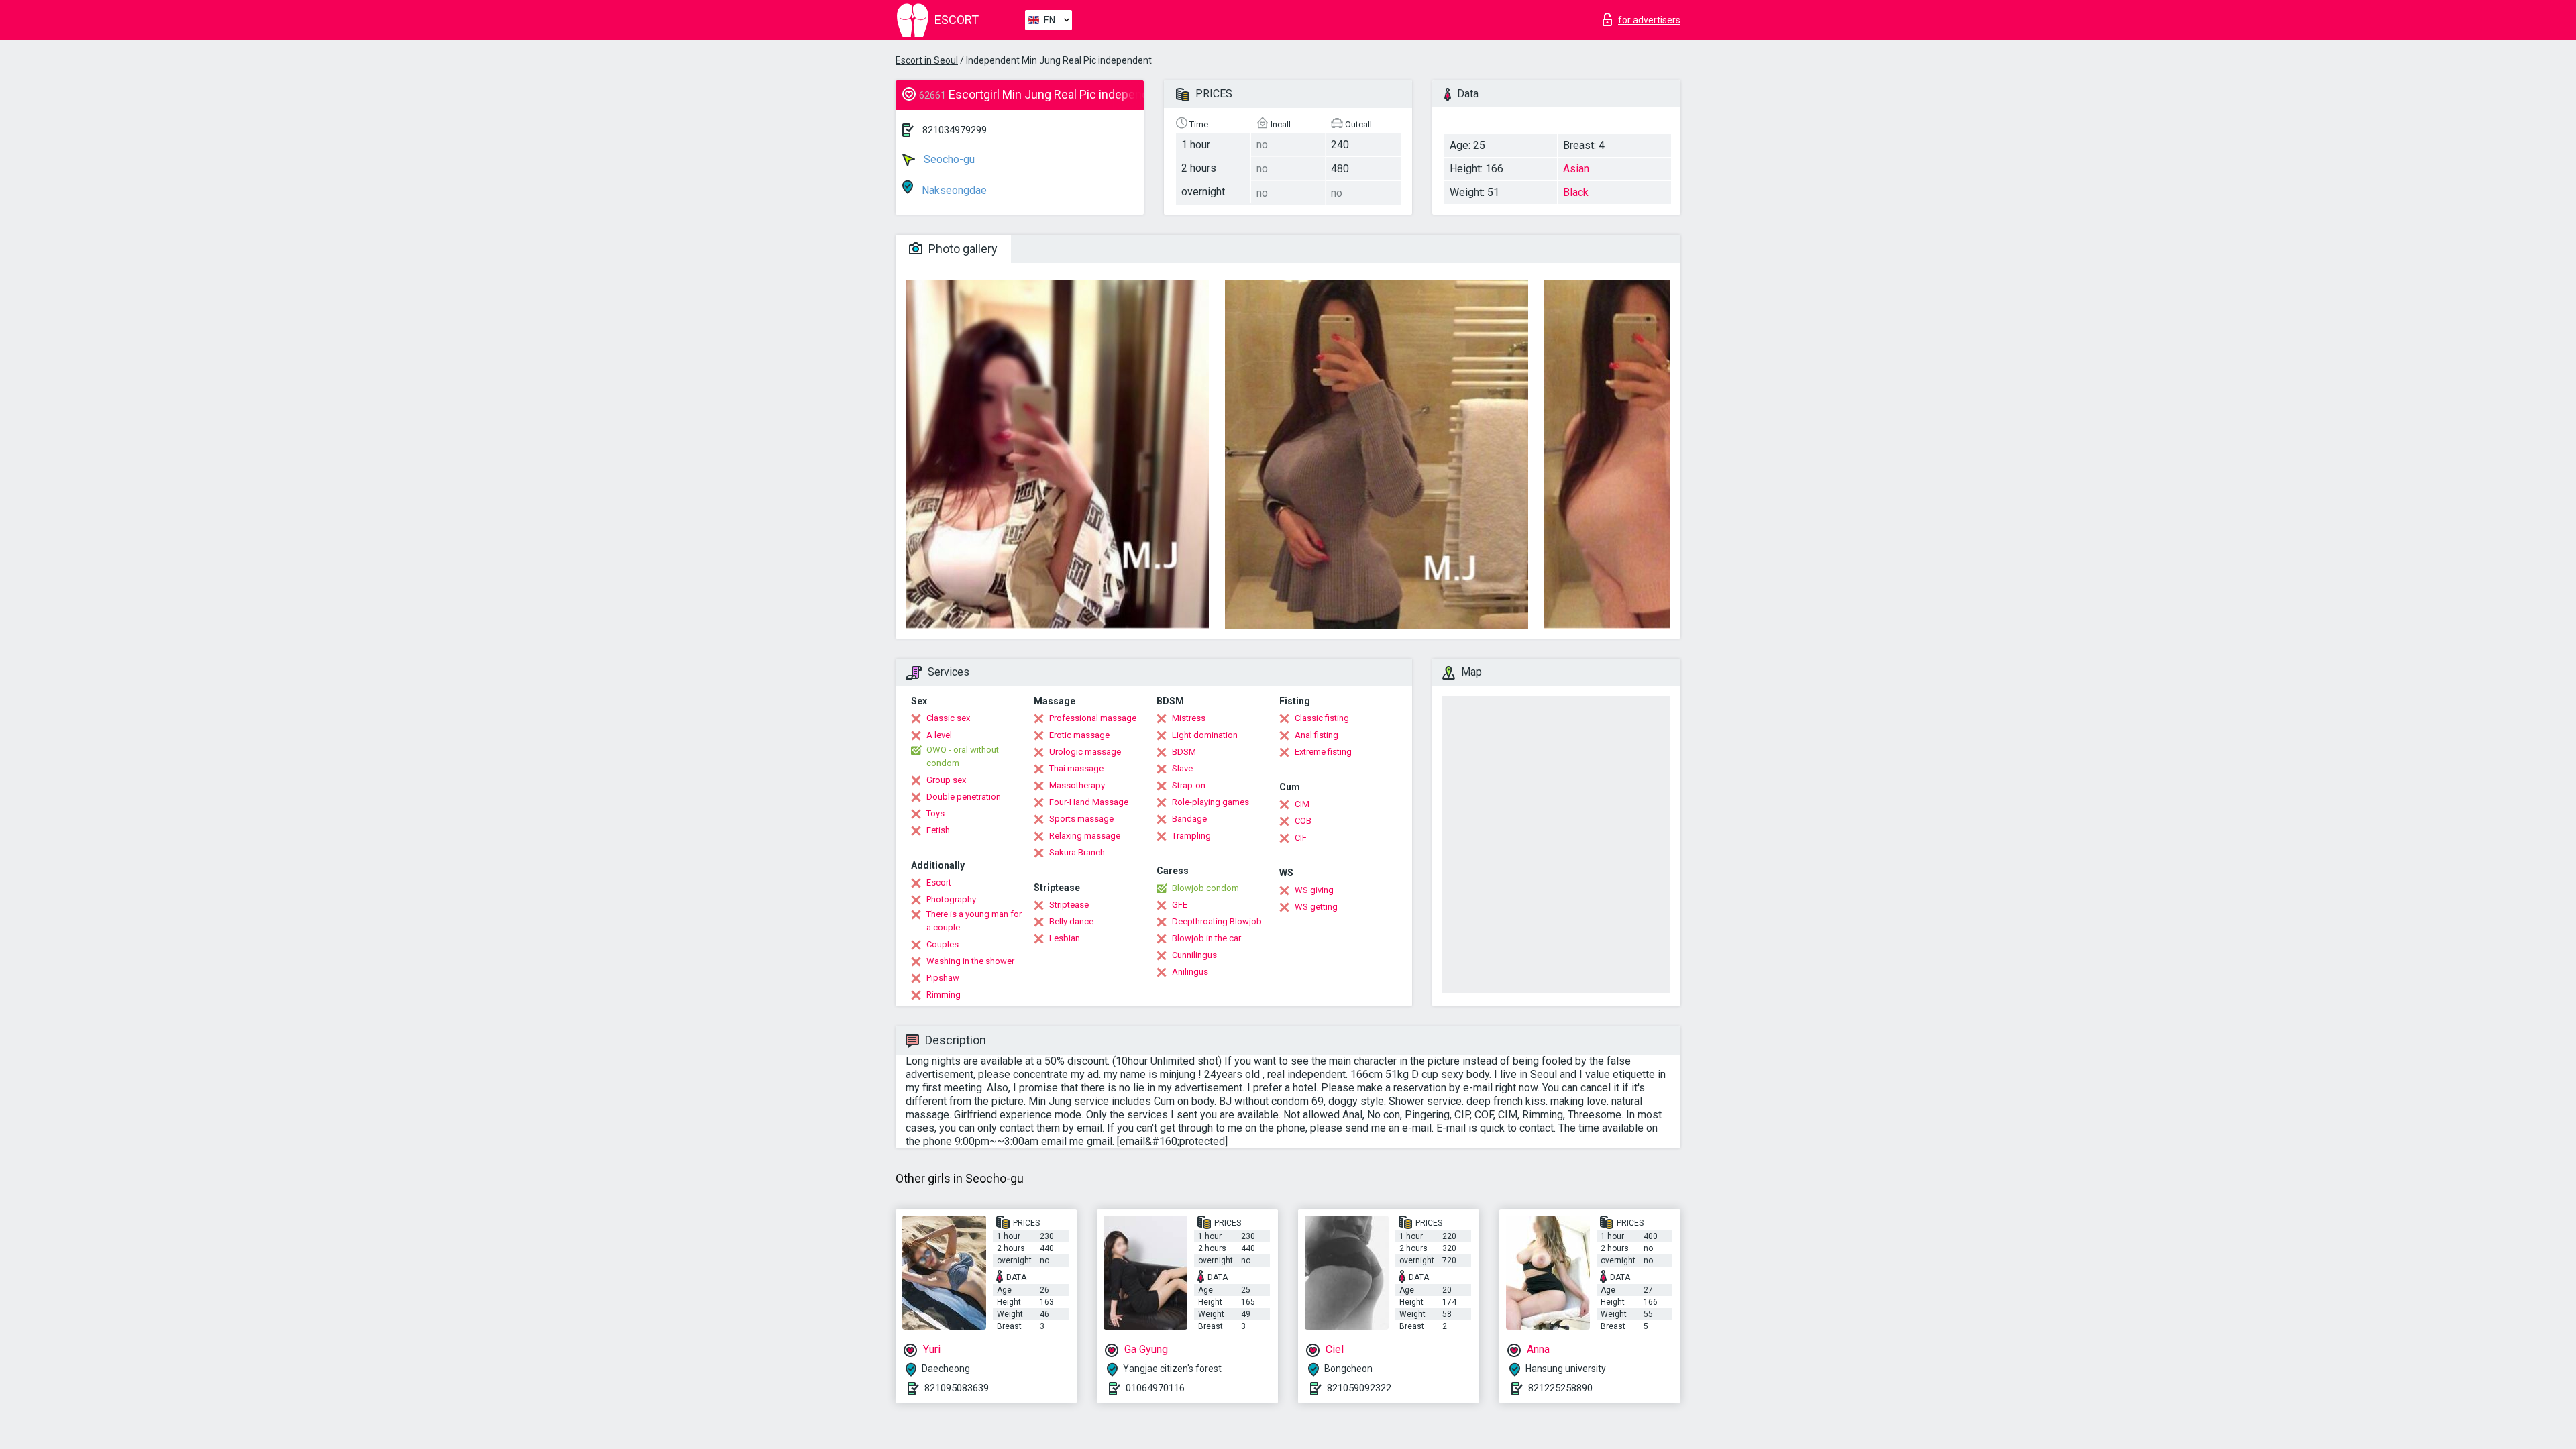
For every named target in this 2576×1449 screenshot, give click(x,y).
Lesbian (1065, 938)
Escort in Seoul (927, 60)
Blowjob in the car (1206, 938)
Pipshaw (943, 978)
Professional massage (1093, 718)
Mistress (1189, 718)
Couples (943, 944)
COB (1303, 821)
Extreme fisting (1323, 752)
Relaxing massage (1085, 836)
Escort (939, 882)
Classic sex (948, 718)
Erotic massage (1079, 735)
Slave (1182, 768)
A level (939, 735)
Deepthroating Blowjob (1217, 921)
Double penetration (964, 797)
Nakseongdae (953, 190)
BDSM (1184, 752)
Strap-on (1189, 785)
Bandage (1189, 819)
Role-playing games (1211, 802)
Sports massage (1081, 819)
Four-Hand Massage (1089, 802)
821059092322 (1359, 1388)
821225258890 (1560, 1388)
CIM (1302, 804)
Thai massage (1076, 768)
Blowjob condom (1205, 888)
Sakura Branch (1077, 852)
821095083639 (957, 1388)
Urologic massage (1085, 752)
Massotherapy (1077, 785)
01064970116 (1155, 1388)
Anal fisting (1317, 735)
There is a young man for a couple (974, 921)
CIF (1301, 838)
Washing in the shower (970, 961)
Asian (1576, 169)
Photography (951, 899)
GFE (1180, 905)
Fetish (938, 830)
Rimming (944, 995)
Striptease (1069, 905)
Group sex (946, 780)
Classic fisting (1322, 718)
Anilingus (1190, 972)
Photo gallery (962, 249)
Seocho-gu (948, 159)
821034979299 (955, 130)
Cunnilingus (1194, 955)
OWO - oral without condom (963, 756)
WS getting (1316, 907)
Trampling (1191, 836)
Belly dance (1071, 921)
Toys (935, 813)
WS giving (1314, 890)
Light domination (1205, 735)
